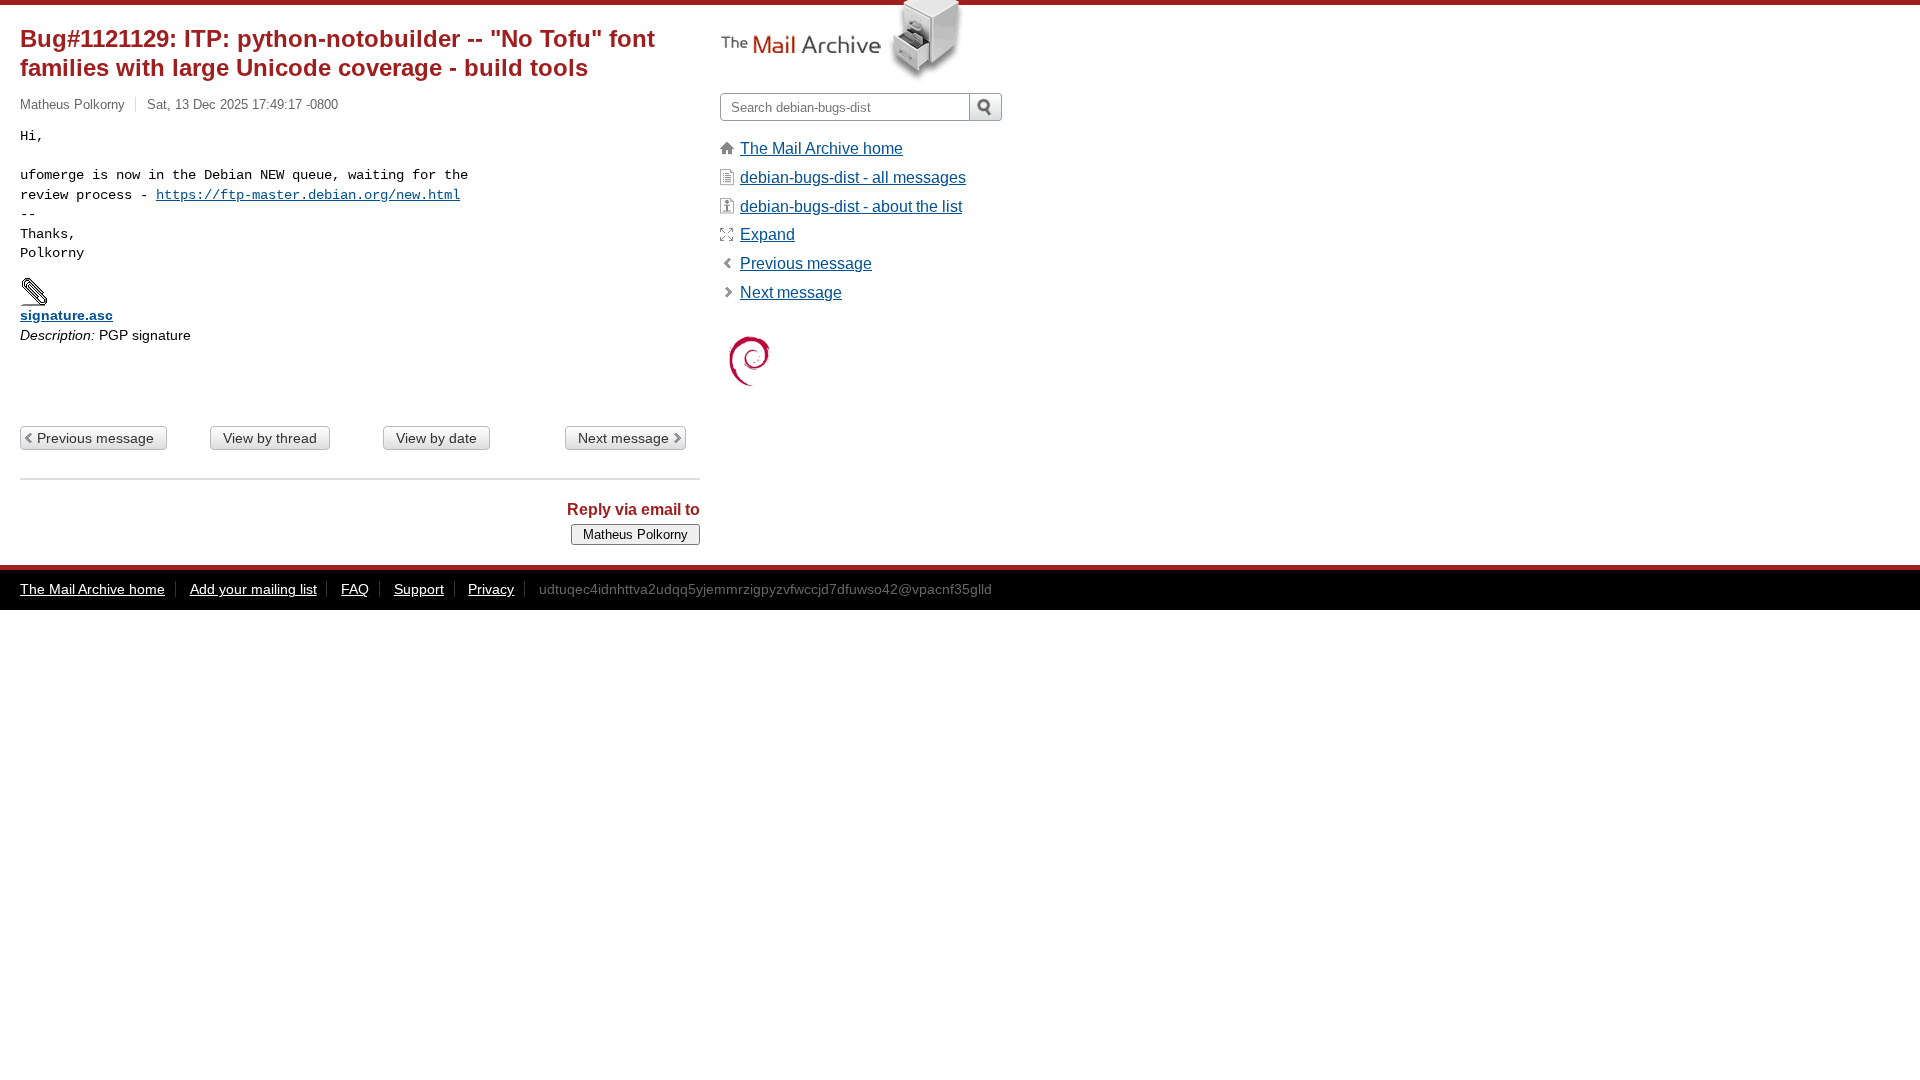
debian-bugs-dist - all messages (853, 177)
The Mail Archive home (821, 148)
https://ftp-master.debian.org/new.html (308, 195)
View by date (436, 438)
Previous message (95, 438)
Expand (767, 234)
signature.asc (66, 315)
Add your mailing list (253, 589)
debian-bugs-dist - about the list (851, 206)
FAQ (355, 589)
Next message (623, 438)
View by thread (270, 438)
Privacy (491, 589)
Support (419, 589)
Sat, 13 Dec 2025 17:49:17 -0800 (242, 104)
